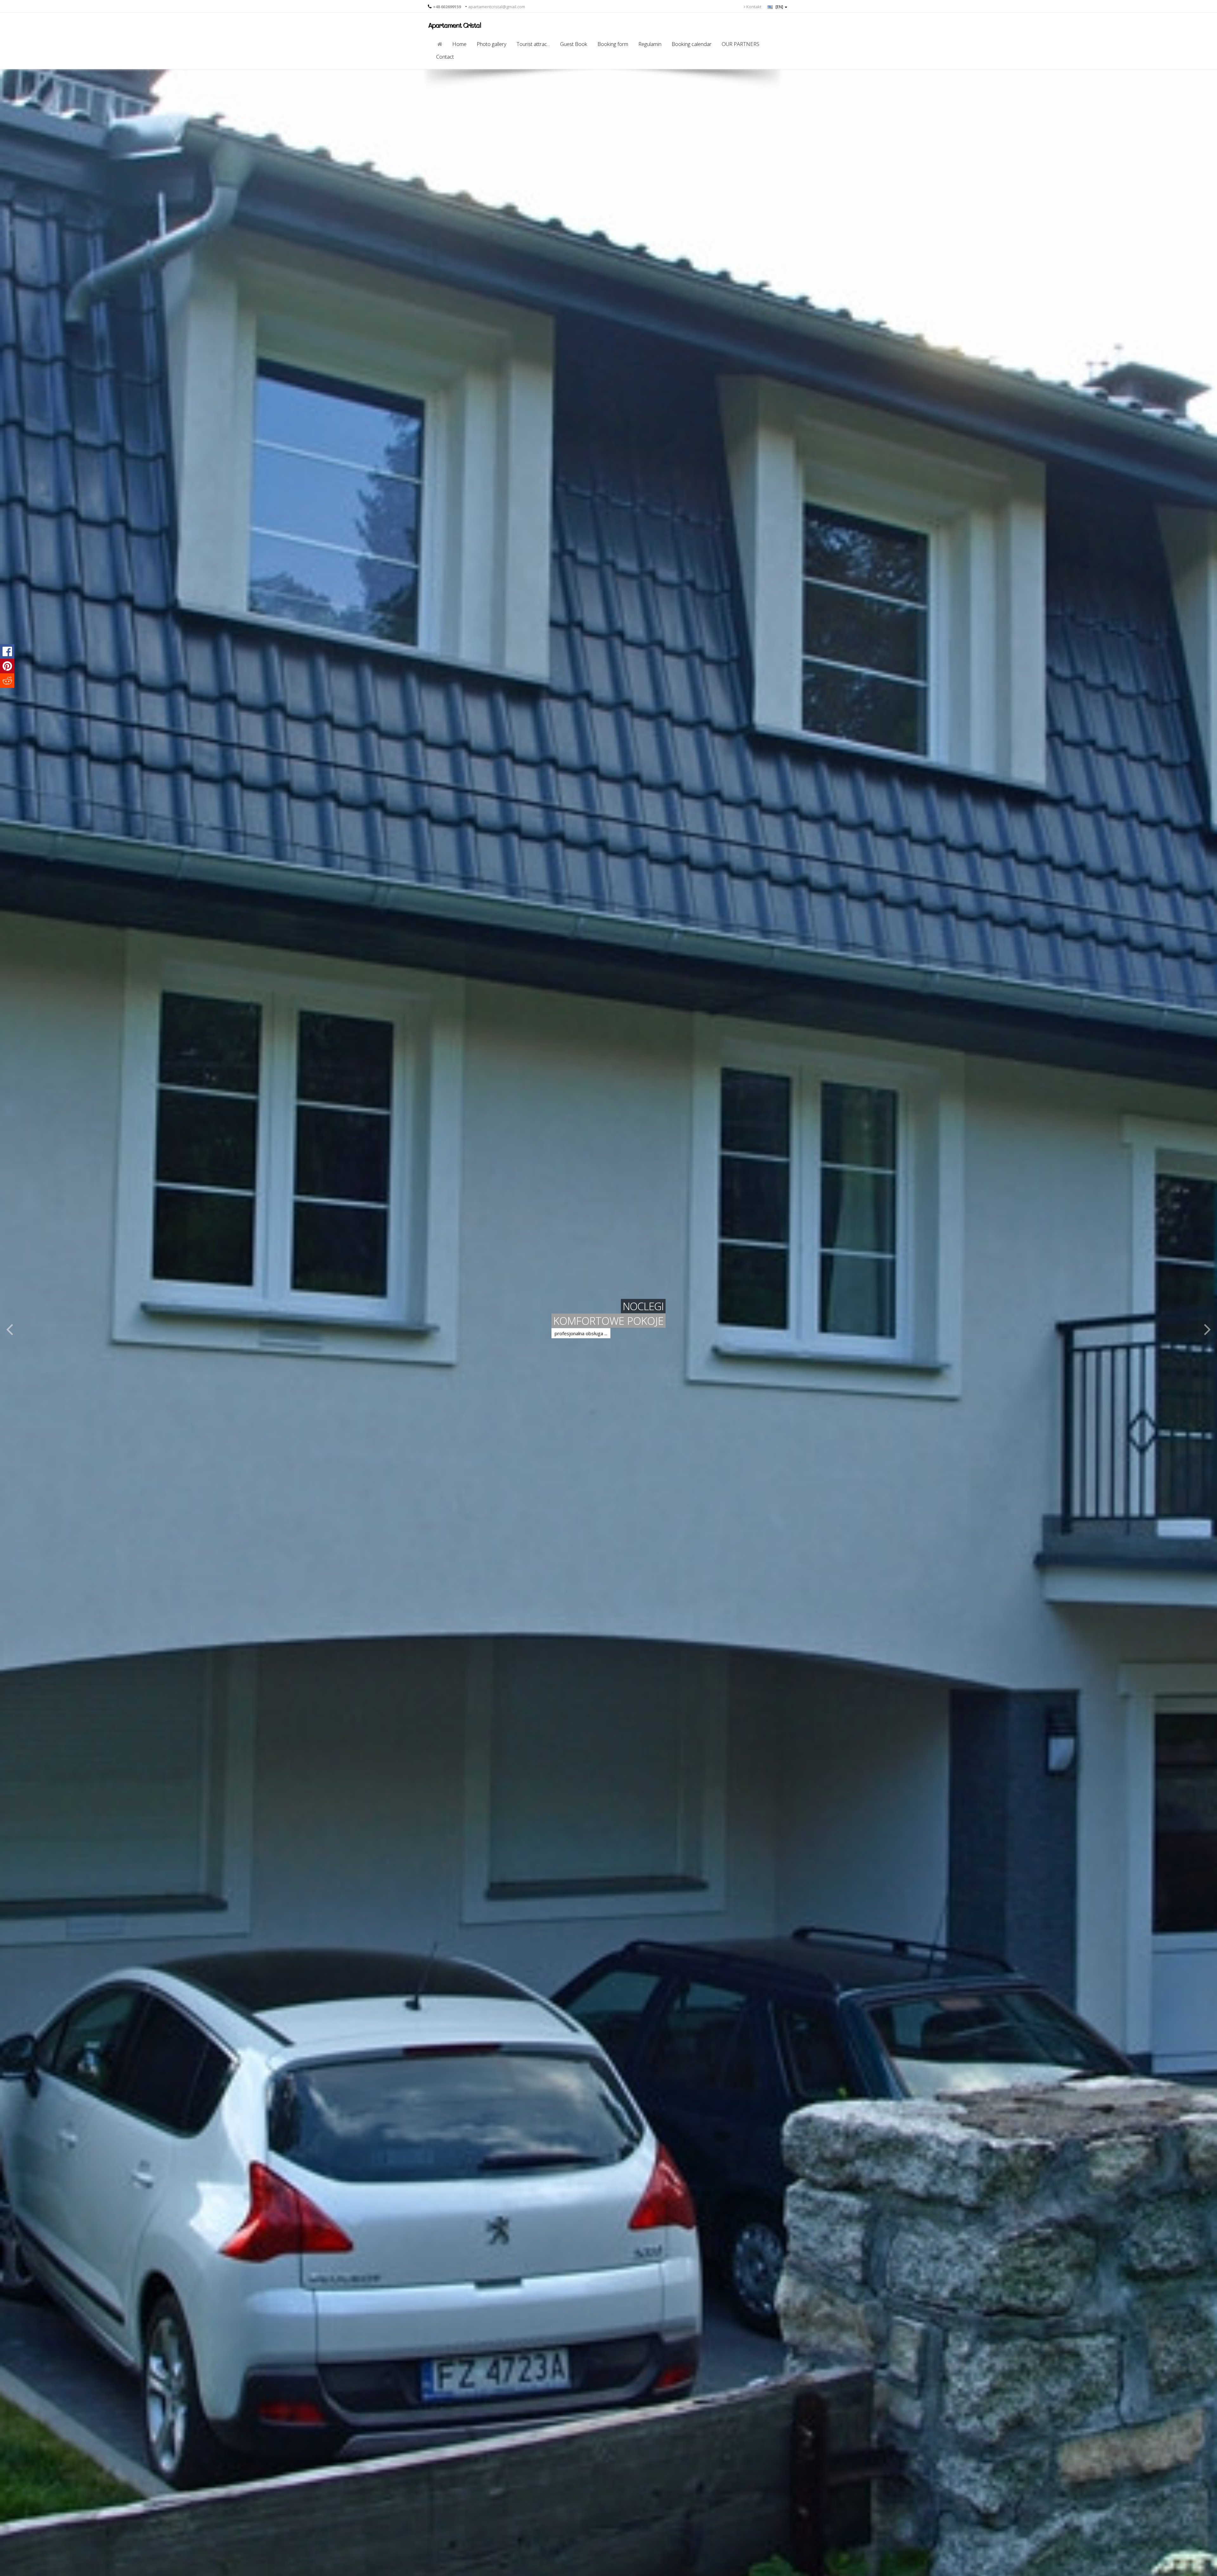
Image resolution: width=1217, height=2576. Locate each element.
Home (459, 44)
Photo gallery (492, 44)
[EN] (779, 7)
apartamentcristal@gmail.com (497, 7)
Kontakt (753, 7)
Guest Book (574, 44)
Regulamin (650, 44)
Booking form (613, 44)
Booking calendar (692, 44)
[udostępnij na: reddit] (7, 681)
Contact (445, 57)
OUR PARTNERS (741, 44)
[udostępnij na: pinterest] (7, 666)
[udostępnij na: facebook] (7, 651)
